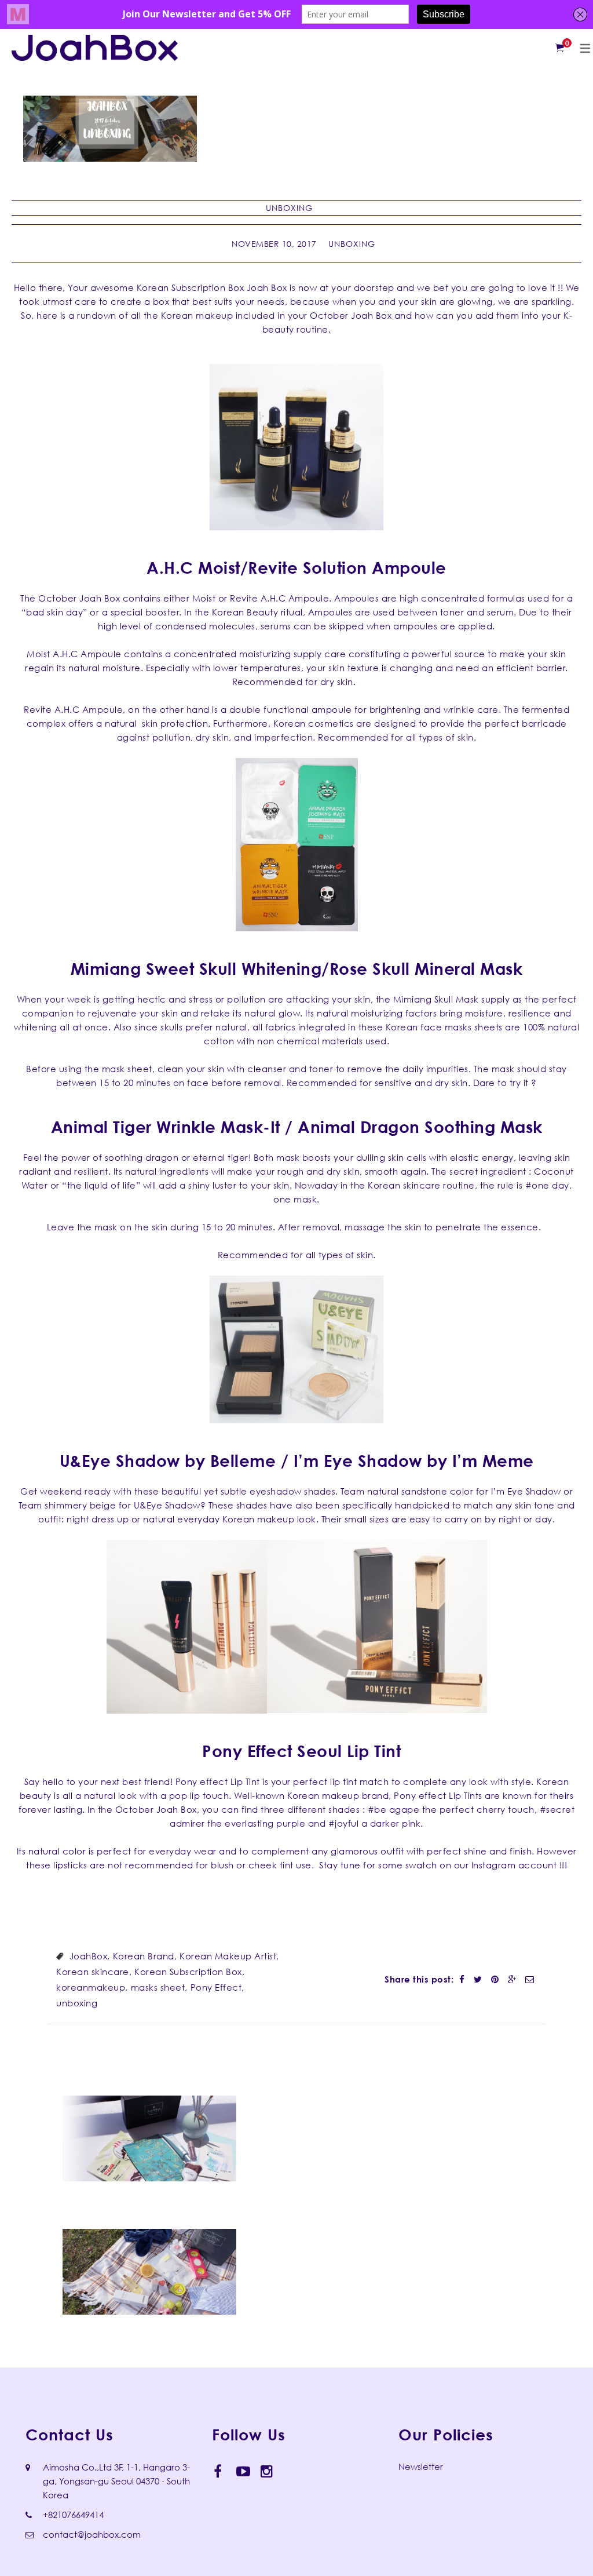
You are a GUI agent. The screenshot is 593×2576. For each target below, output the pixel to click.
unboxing (77, 2003)
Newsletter (421, 2466)
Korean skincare (93, 1972)
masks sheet (158, 1987)
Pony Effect (216, 1987)
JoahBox (89, 1956)
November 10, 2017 (274, 244)
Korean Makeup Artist (228, 1956)
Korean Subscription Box (188, 1972)
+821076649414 (73, 2515)
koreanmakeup (91, 1987)
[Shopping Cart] (560, 48)
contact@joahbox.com (92, 2534)
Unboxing (289, 208)
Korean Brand (144, 1956)
